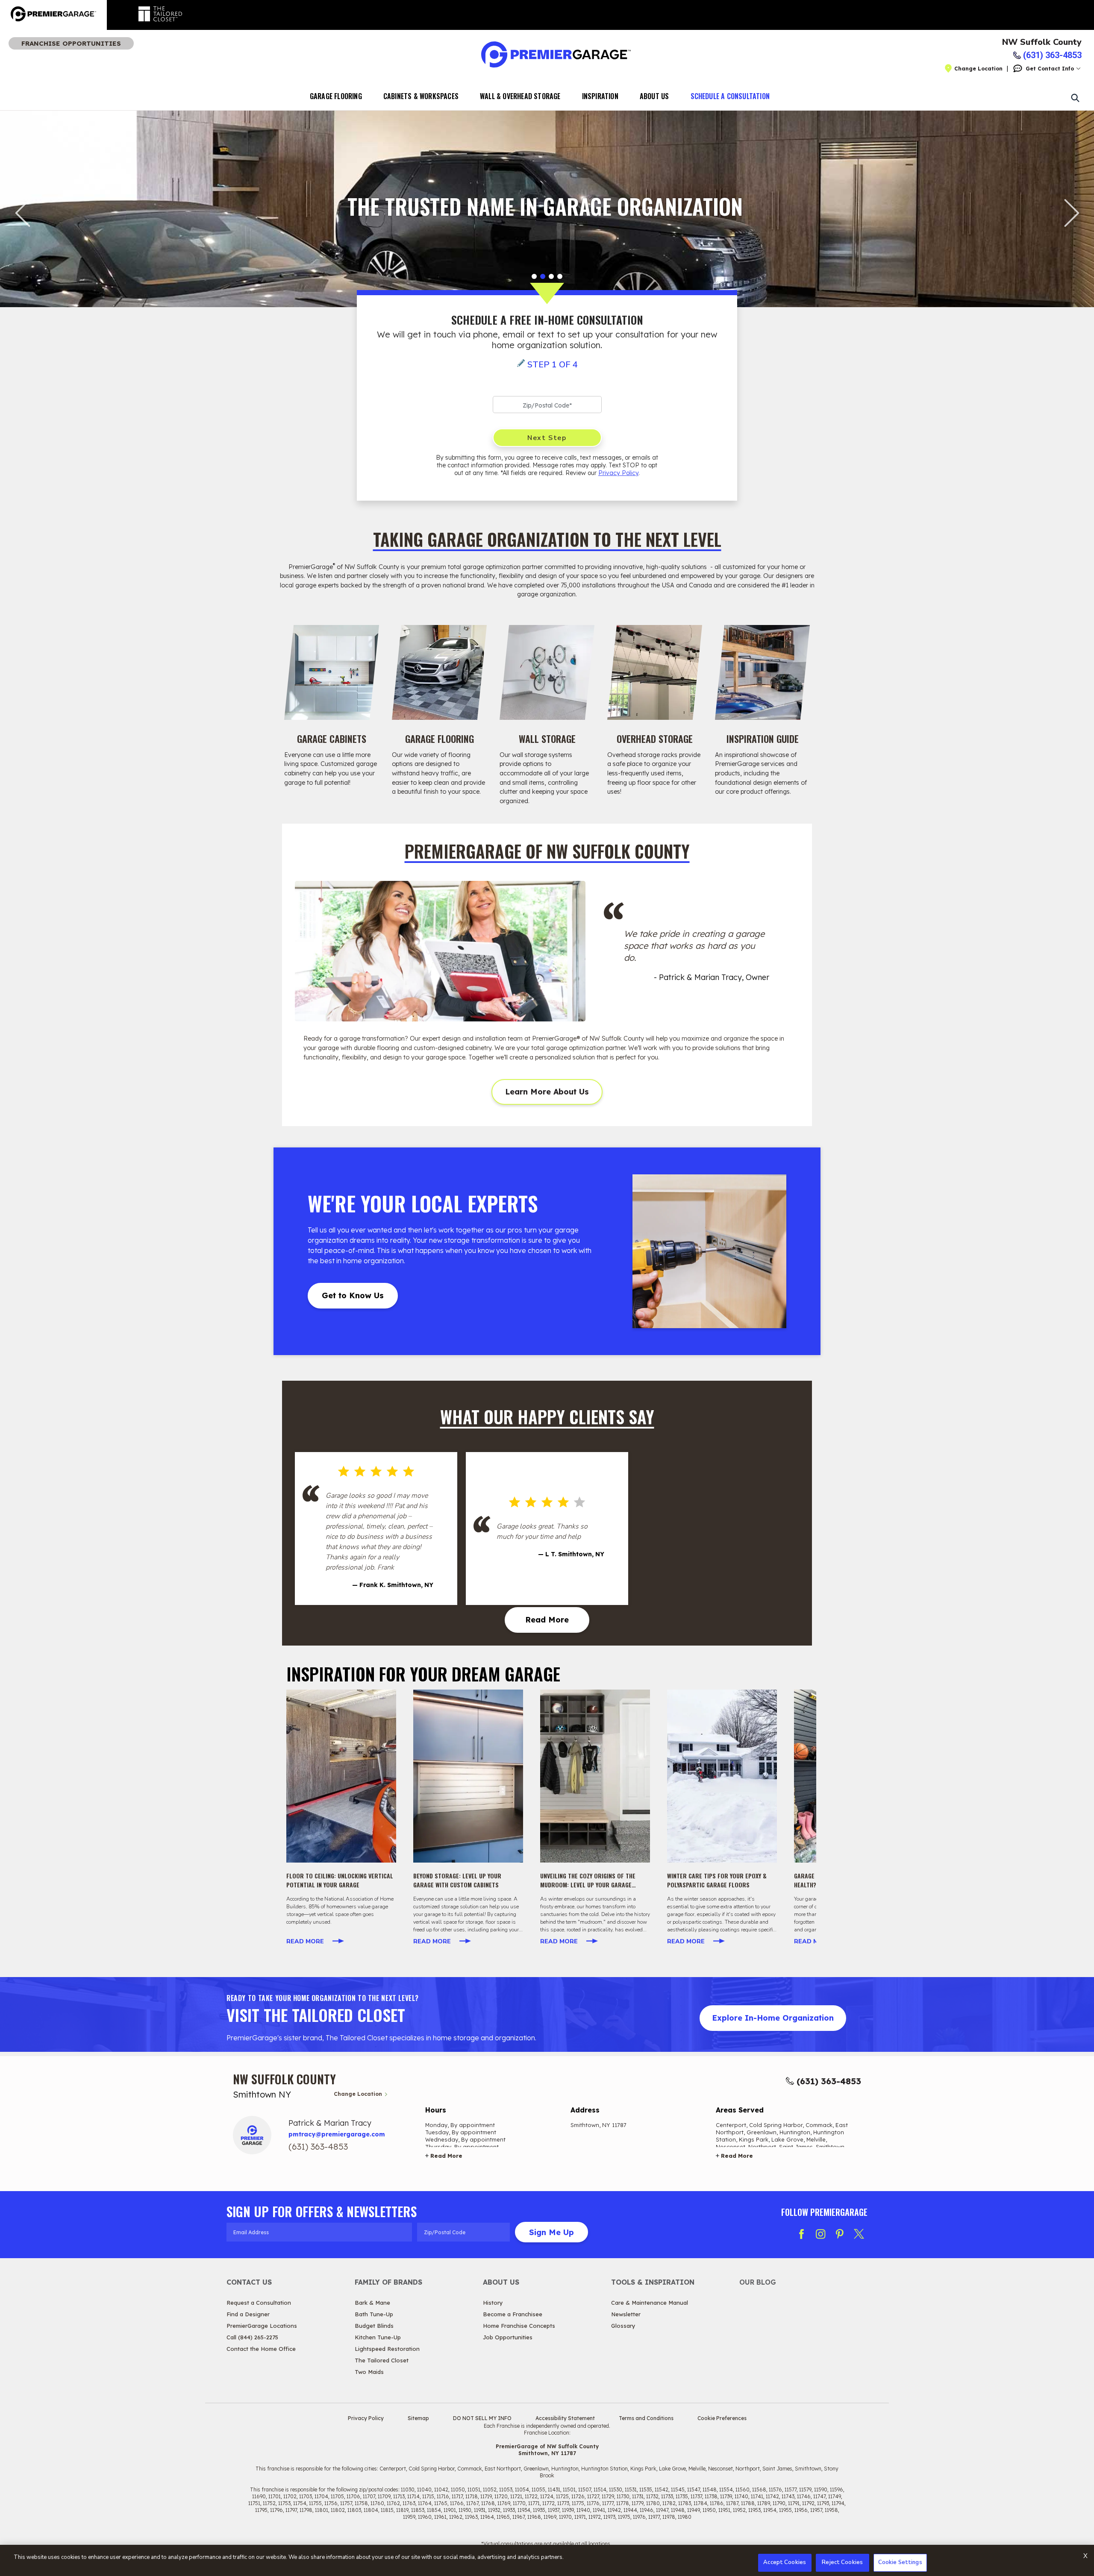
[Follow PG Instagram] (820, 2234)
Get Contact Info (1050, 69)
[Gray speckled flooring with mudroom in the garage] (595, 1776)
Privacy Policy (618, 473)
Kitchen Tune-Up (378, 2337)
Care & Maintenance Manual (650, 2303)
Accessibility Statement (565, 2418)
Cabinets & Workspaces (421, 96)
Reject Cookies (842, 2562)
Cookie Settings (900, 2562)
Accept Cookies (785, 2562)
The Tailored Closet (382, 2360)
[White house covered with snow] (722, 1776)
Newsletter (626, 2314)
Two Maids (369, 2372)
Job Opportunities (508, 2337)
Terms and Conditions (646, 2418)
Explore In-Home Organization (773, 2018)
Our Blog (758, 2282)
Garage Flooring (336, 96)
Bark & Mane (372, 2303)
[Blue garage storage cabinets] (468, 1776)
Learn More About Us (547, 1092)
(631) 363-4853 (829, 2081)
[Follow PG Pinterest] (840, 2234)
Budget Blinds (374, 2326)
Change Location (978, 69)
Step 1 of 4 (553, 365)
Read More (547, 1620)
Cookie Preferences (722, 2418)
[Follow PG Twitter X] (859, 2234)
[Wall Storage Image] (547, 672)
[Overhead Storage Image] (655, 672)
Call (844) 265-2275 (252, 2337)
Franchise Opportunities (71, 43)
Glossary (623, 2326)
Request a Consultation (259, 2303)
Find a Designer (248, 2314)
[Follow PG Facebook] (801, 2234)
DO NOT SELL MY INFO (482, 2418)
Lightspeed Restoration (387, 2349)
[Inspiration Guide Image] (762, 672)
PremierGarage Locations (262, 2326)
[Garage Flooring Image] (439, 672)
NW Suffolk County (1042, 42)
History (493, 2303)
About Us (654, 96)
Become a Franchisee (513, 2314)
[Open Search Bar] (1075, 97)
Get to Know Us (353, 1295)
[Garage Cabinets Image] (332, 672)
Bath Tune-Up (374, 2314)
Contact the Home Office (261, 2349)
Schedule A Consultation (730, 96)
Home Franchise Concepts (519, 2326)
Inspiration (600, 96)
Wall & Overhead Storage (520, 96)
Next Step (547, 438)
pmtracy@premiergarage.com (337, 2134)
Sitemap (418, 2418)
